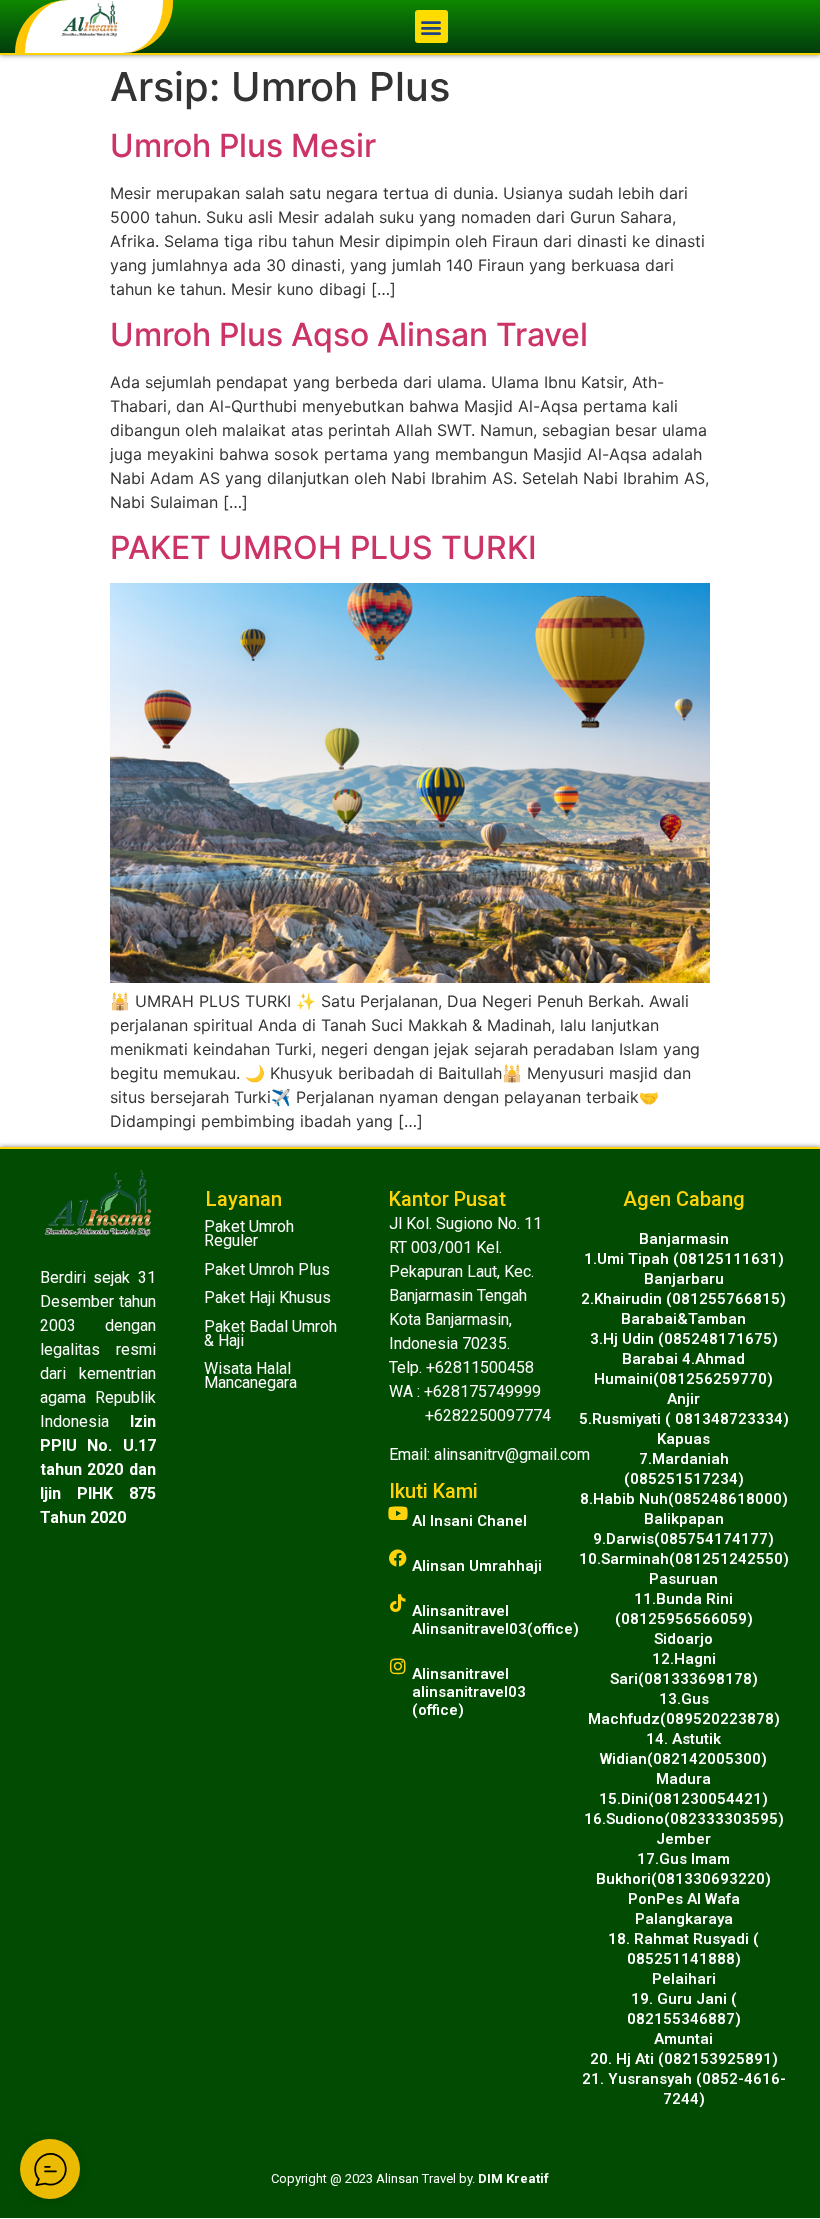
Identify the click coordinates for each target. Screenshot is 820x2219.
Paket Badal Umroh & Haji (270, 1333)
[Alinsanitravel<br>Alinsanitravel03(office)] (398, 1603)
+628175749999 (482, 1391)
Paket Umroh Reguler (249, 1233)
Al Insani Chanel (469, 1521)
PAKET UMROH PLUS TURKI (323, 547)
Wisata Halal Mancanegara (250, 1375)
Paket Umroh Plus (267, 1269)
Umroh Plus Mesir (243, 145)
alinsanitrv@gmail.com (512, 1454)
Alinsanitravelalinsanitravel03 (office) (469, 1692)
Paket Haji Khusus (267, 1297)
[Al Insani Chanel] (398, 1513)
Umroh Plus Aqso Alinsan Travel (349, 334)
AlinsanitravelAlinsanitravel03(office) (495, 1620)
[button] (431, 26)
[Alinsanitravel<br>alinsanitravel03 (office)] (398, 1666)
